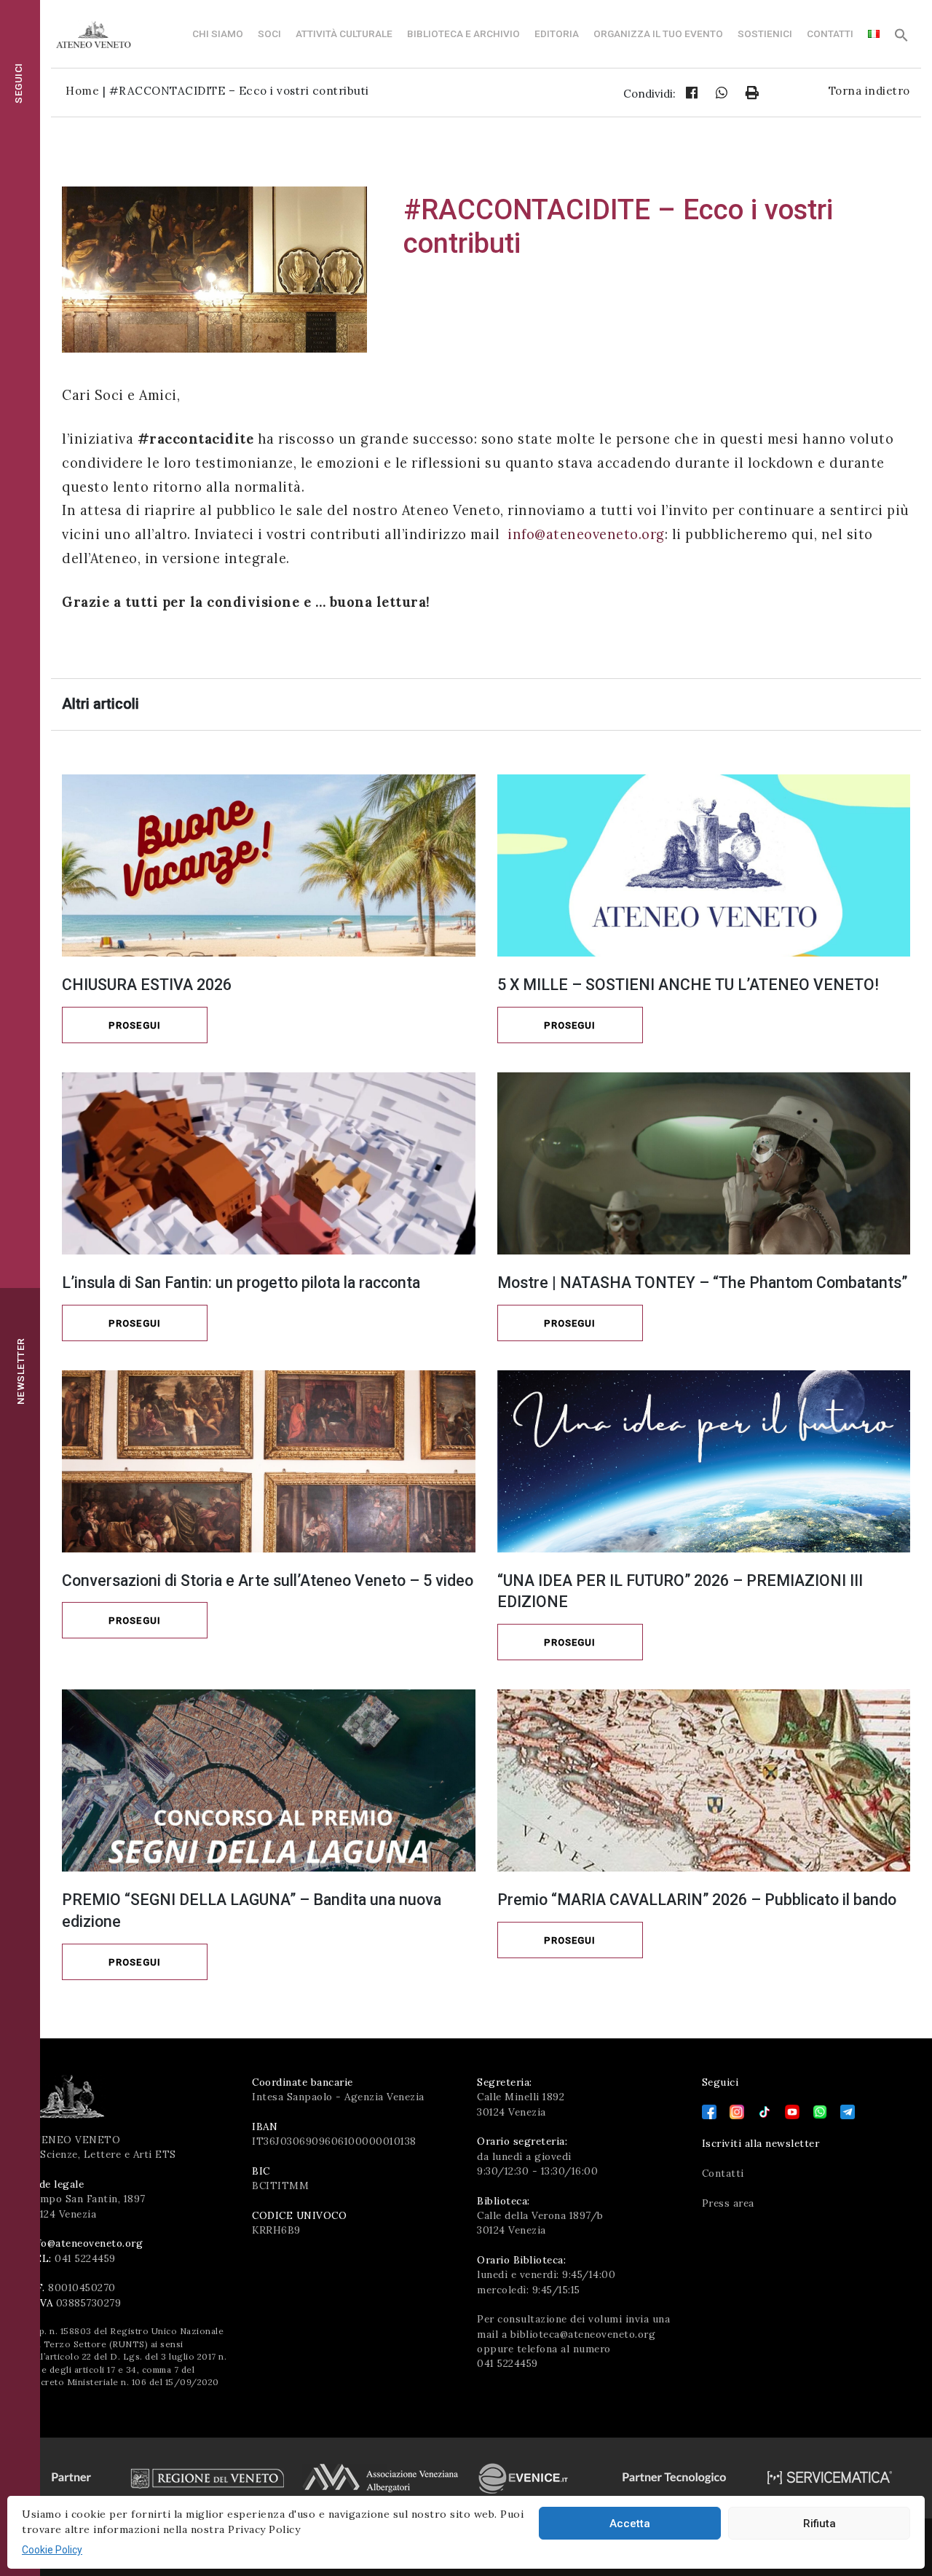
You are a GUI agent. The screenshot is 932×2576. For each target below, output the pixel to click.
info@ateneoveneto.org (586, 534)
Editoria (557, 34)
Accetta (630, 2524)
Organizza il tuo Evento (658, 34)
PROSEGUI (135, 1025)
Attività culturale (344, 34)
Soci (269, 34)
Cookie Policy (52, 2550)
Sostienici (765, 34)
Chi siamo (218, 34)
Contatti (830, 34)
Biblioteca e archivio (463, 34)
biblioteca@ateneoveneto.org (583, 2334)
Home (82, 91)
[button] (901, 39)
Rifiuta (820, 2524)
